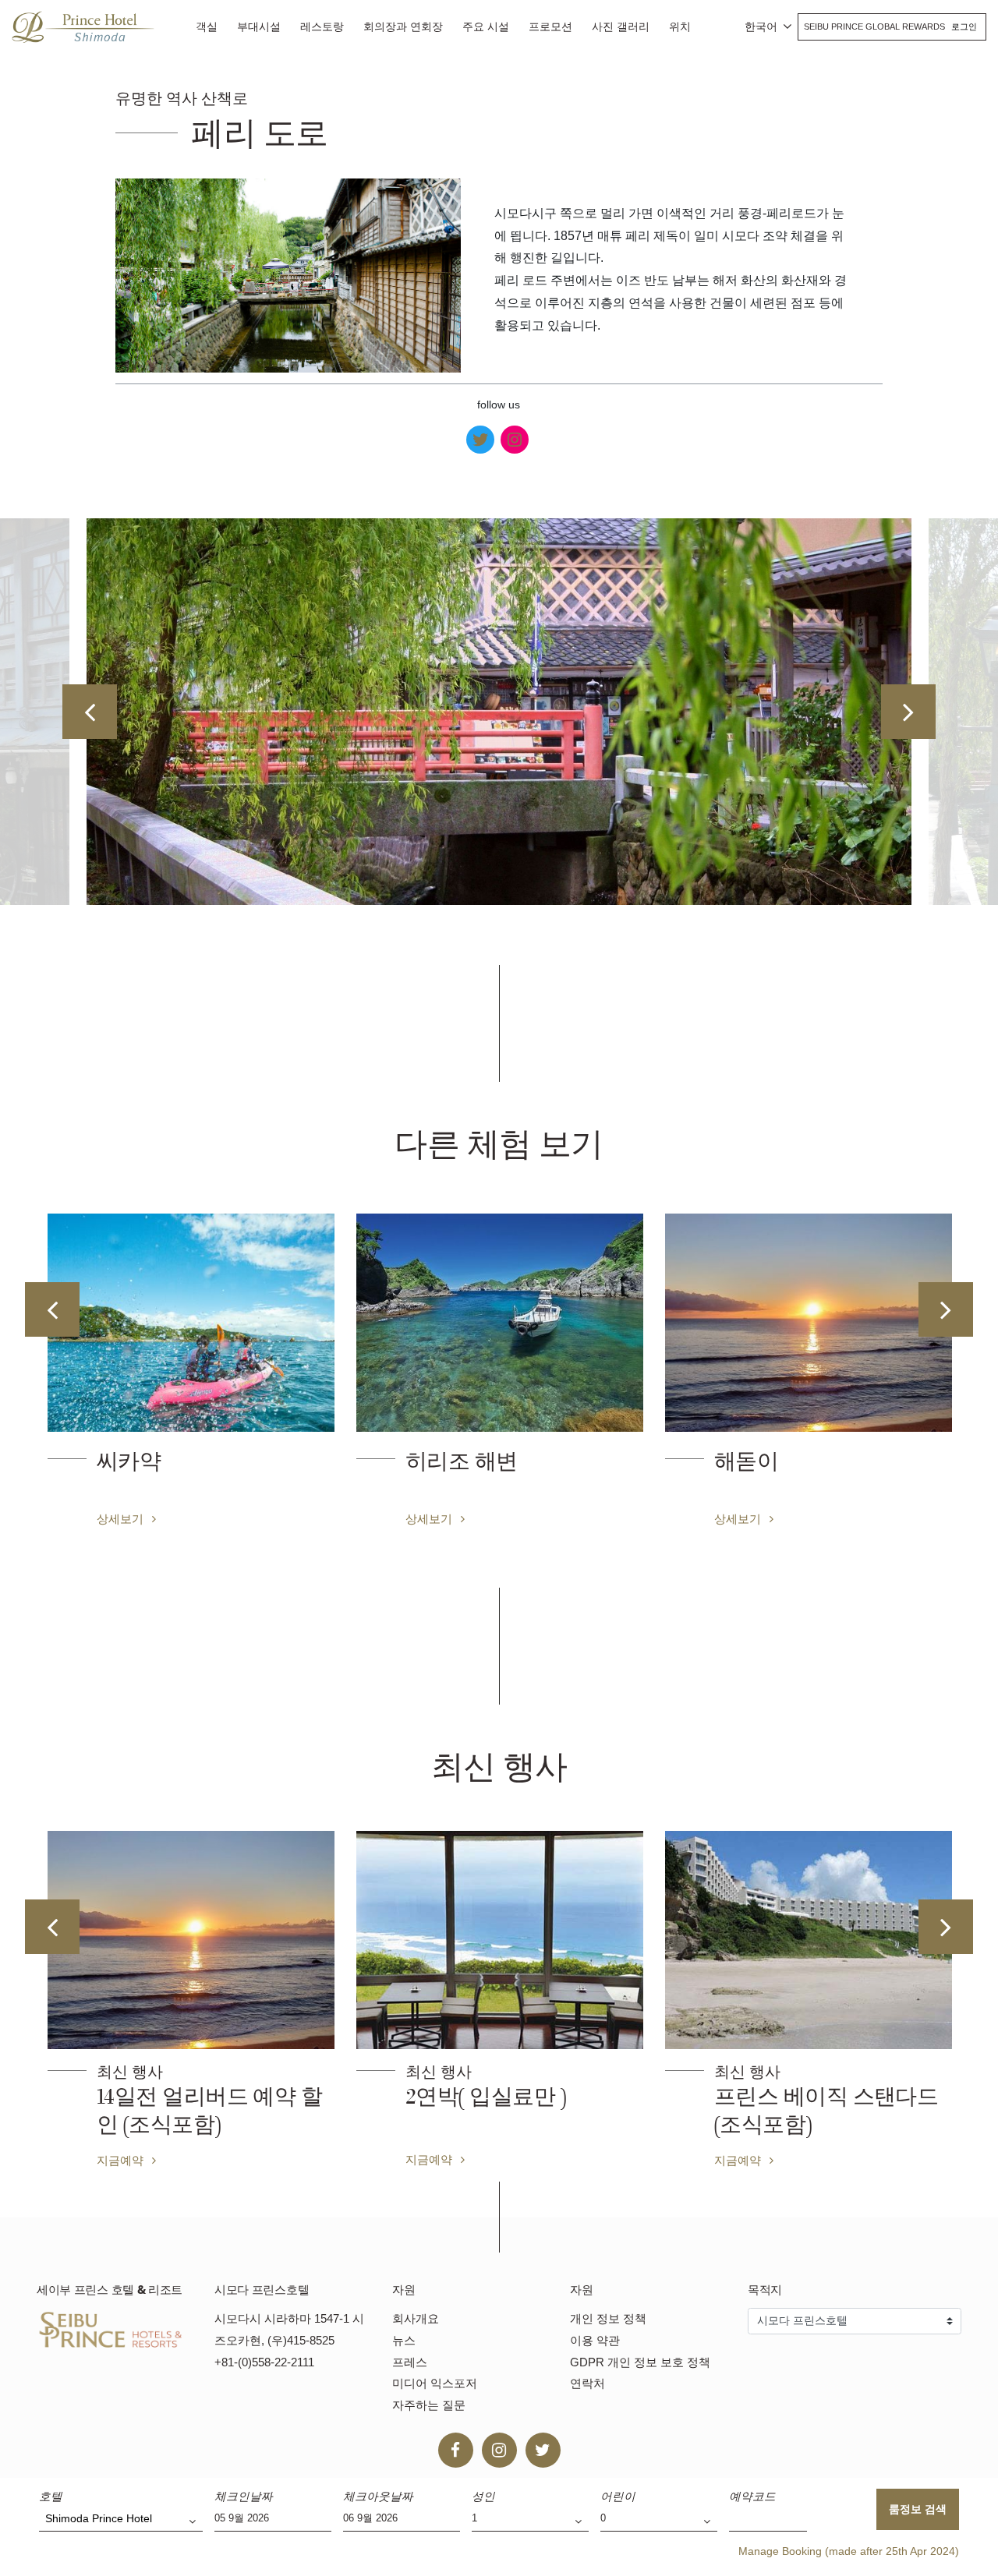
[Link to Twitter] (480, 440)
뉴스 (404, 2340)
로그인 (964, 27)
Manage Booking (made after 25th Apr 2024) (849, 2551)
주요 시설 (486, 27)
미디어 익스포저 (435, 2383)
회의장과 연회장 (403, 27)
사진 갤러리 (621, 27)
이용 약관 (595, 2340)
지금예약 (157, 2159)
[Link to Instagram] (515, 440)
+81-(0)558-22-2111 (264, 2362)
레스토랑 (322, 27)
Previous (90, 712)
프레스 (410, 2362)
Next (908, 712)
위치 (680, 27)
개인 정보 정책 (608, 2318)
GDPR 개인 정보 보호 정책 (640, 2362)
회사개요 (416, 2318)
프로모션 (550, 27)
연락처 (587, 2383)
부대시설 (259, 27)
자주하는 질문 (429, 2405)
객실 (207, 27)
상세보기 (145, 1518)
